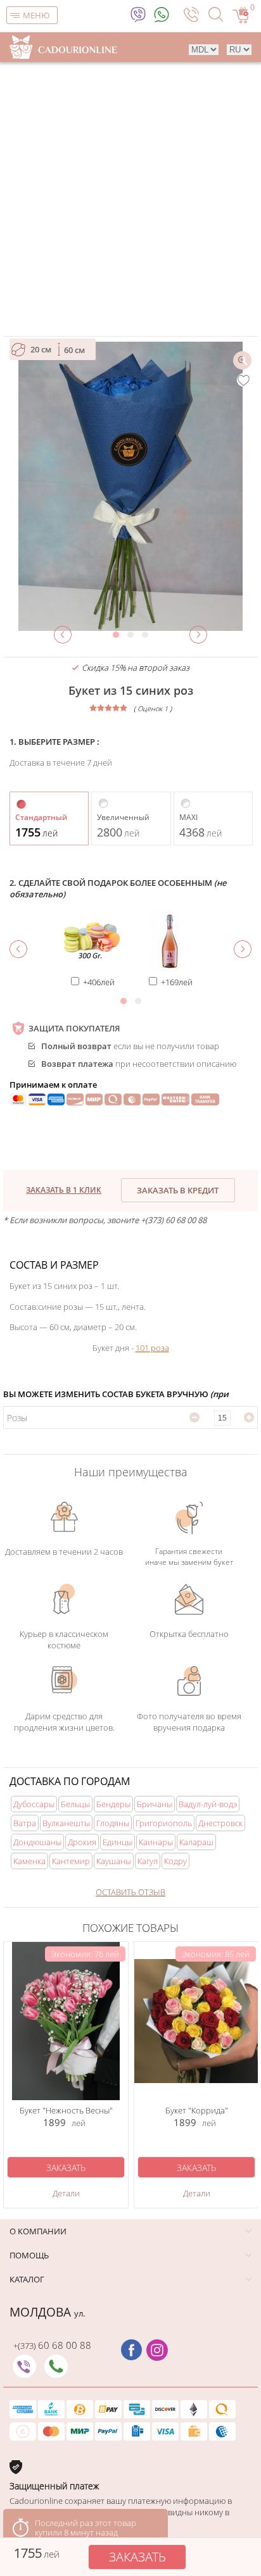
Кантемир (71, 1861)
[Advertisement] (130, 199)
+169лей (177, 982)
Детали (66, 2193)
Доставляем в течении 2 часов (64, 1552)
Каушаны (114, 1861)
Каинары (156, 1842)
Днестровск (220, 1823)
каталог (27, 2279)
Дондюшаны (37, 1842)
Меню (36, 15)
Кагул (148, 1861)
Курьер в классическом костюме (64, 1640)
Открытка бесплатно (189, 1634)
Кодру (175, 1861)
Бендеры (113, 1804)
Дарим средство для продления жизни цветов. (64, 1722)
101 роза (152, 1348)
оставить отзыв (130, 1892)
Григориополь (164, 1823)
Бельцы (75, 1804)
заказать (137, 2557)
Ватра (25, 1823)
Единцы (118, 1842)
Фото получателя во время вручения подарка (189, 1722)
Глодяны (113, 1823)
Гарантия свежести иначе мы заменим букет (189, 1557)
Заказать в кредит (178, 1190)
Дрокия (82, 1842)
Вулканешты (66, 1823)
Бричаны (155, 1804)
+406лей (99, 982)
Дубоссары (34, 1804)
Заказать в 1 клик (64, 1190)
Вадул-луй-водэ (208, 1804)
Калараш (196, 1842)
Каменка (29, 1861)
